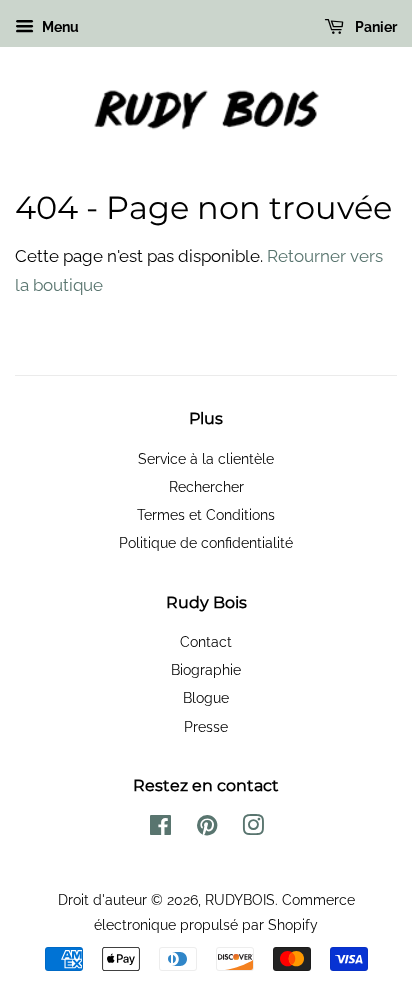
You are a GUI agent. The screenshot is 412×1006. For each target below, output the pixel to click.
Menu (59, 27)
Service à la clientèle (206, 458)
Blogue (206, 697)
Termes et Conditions (206, 514)
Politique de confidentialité (206, 542)
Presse (206, 726)
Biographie (206, 669)
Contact (206, 641)
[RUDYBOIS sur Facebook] (160, 828)
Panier (374, 27)
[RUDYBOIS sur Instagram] (253, 828)
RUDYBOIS (240, 899)
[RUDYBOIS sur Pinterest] (207, 828)
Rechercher (206, 486)
